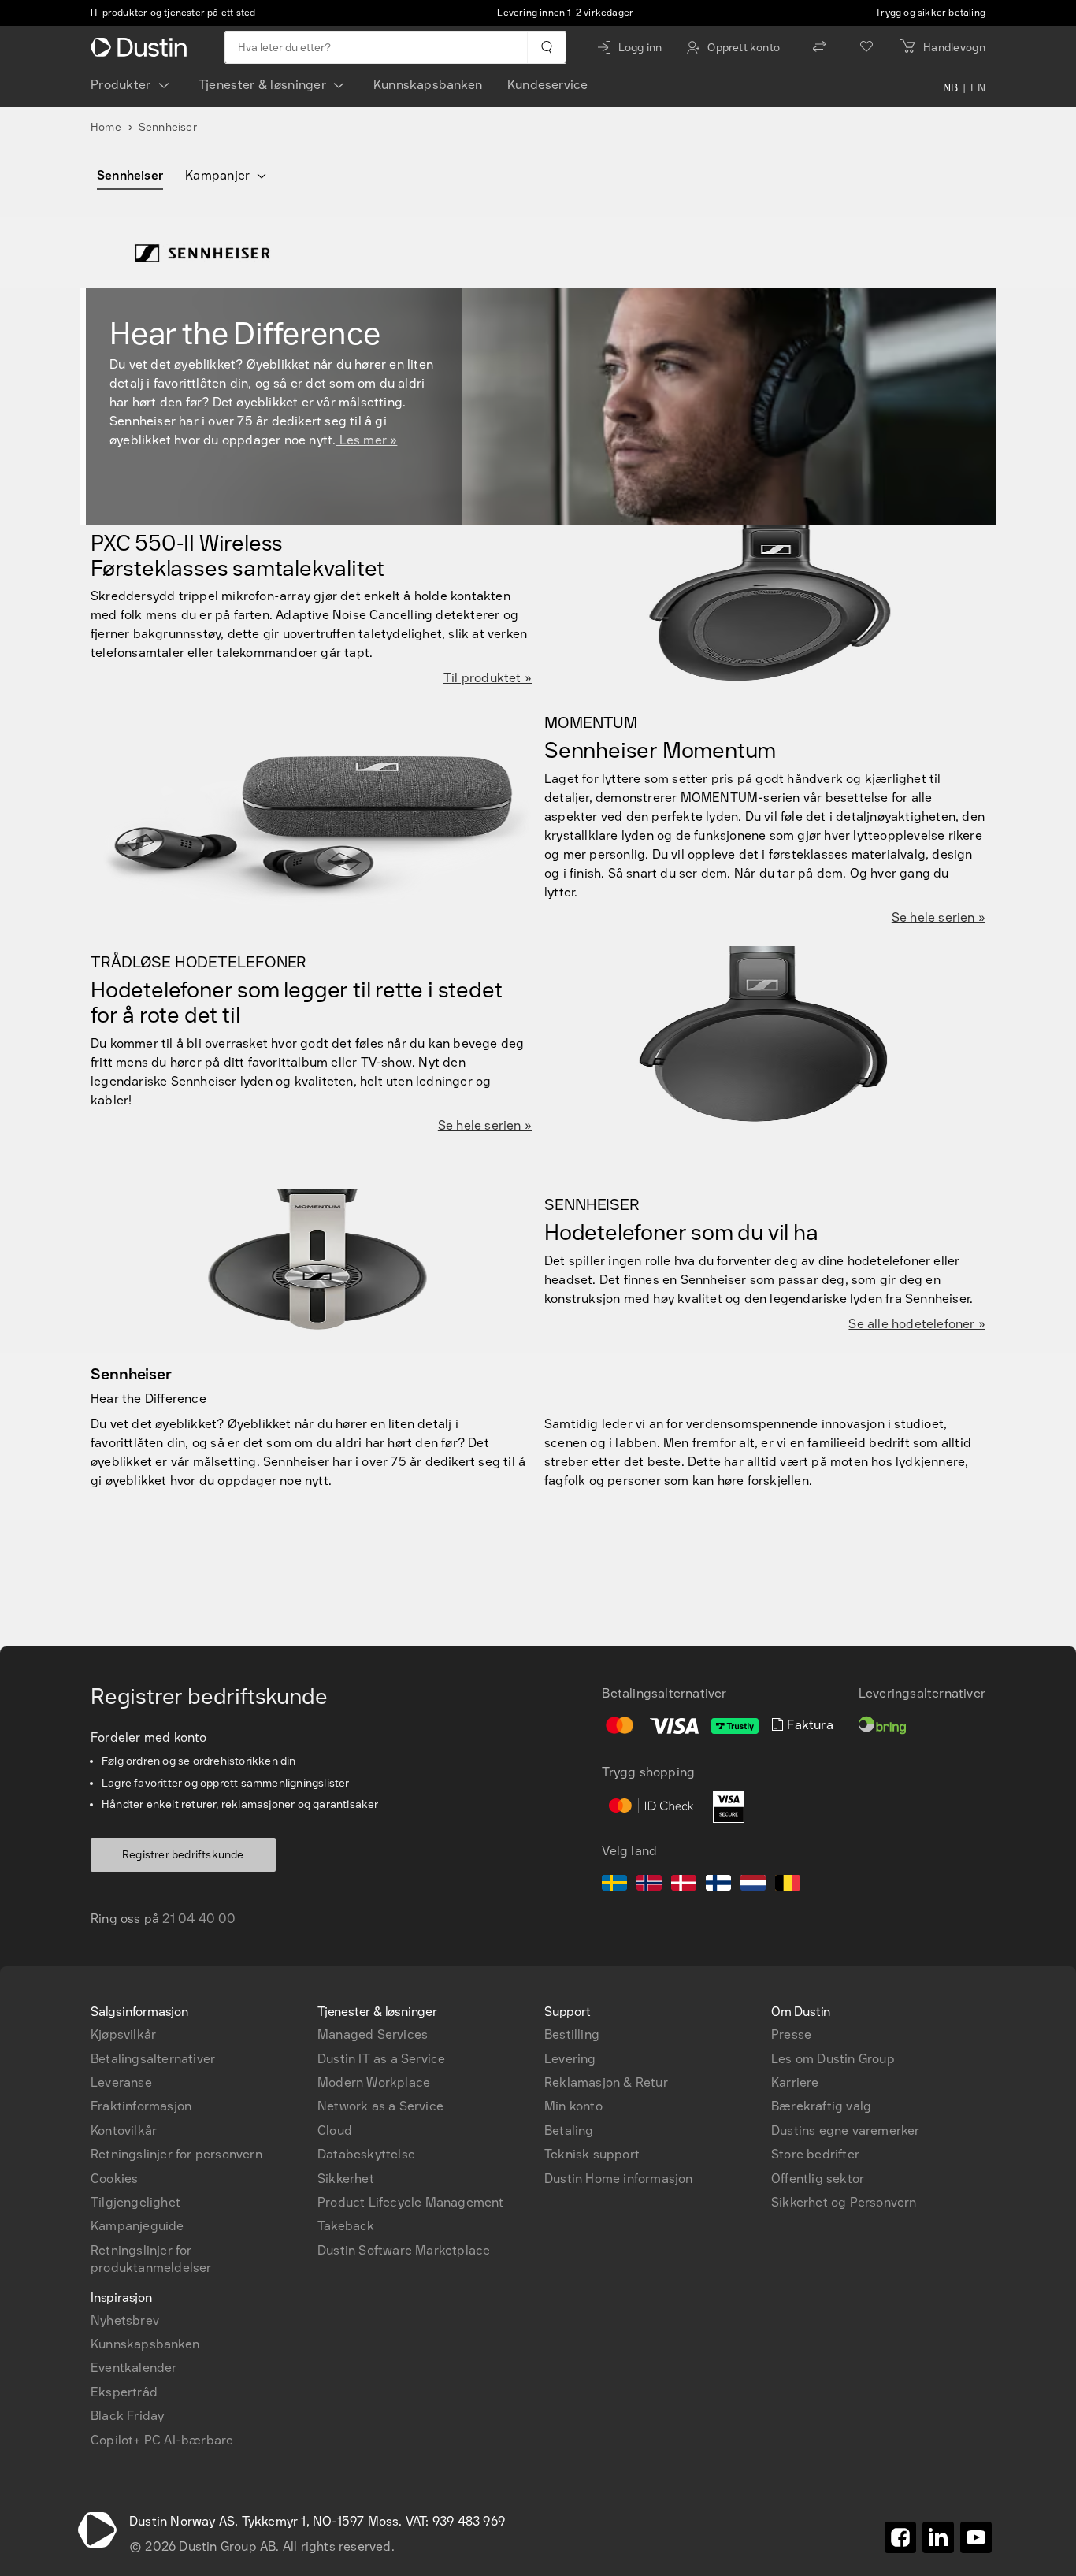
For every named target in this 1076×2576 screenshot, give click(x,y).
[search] (546, 47)
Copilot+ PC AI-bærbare (162, 2440)
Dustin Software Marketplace (404, 2250)
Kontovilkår (124, 2131)
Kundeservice (547, 85)
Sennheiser (130, 175)
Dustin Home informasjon (619, 2179)
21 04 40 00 (199, 1919)
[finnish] (718, 1885)
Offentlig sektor (818, 2179)
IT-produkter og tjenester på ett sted (173, 13)
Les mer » (366, 440)
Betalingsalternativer (153, 2059)
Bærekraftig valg (821, 2106)
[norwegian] (649, 1885)
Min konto (573, 2106)
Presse (791, 2034)
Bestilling (572, 2034)
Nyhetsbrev (125, 2320)
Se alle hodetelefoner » (917, 1324)
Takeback (346, 2226)
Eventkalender (134, 2368)
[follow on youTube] (976, 2537)
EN (978, 88)
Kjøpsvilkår (123, 2034)
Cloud (335, 2131)
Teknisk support (592, 2154)
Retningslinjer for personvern (176, 2154)
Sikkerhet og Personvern (844, 2202)
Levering (570, 2059)
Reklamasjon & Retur (606, 2082)
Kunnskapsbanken (428, 85)
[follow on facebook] (900, 2537)
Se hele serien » (939, 917)
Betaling (569, 2131)
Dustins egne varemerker (846, 2131)
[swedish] (614, 1885)
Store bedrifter (815, 2154)
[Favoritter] (866, 47)
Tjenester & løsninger (262, 85)
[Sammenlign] (819, 47)
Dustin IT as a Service (381, 2059)
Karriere (795, 2082)
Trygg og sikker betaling (930, 13)
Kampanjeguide (137, 2226)
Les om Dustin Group (833, 2059)
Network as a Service (380, 2106)
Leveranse (121, 2082)
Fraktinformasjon (141, 2106)
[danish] (684, 1885)
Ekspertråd (124, 2392)
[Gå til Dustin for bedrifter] (142, 47)
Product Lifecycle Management (411, 2202)
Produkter (121, 85)
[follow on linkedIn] (938, 2537)
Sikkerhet (346, 2179)
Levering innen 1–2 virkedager (565, 13)
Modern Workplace (374, 2082)
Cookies (114, 2179)
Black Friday (127, 2416)
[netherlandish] (753, 1885)
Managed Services (373, 2034)
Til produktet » (488, 678)
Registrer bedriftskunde (183, 1855)
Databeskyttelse (366, 2154)
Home (106, 127)
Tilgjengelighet (135, 2202)
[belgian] (788, 1885)
